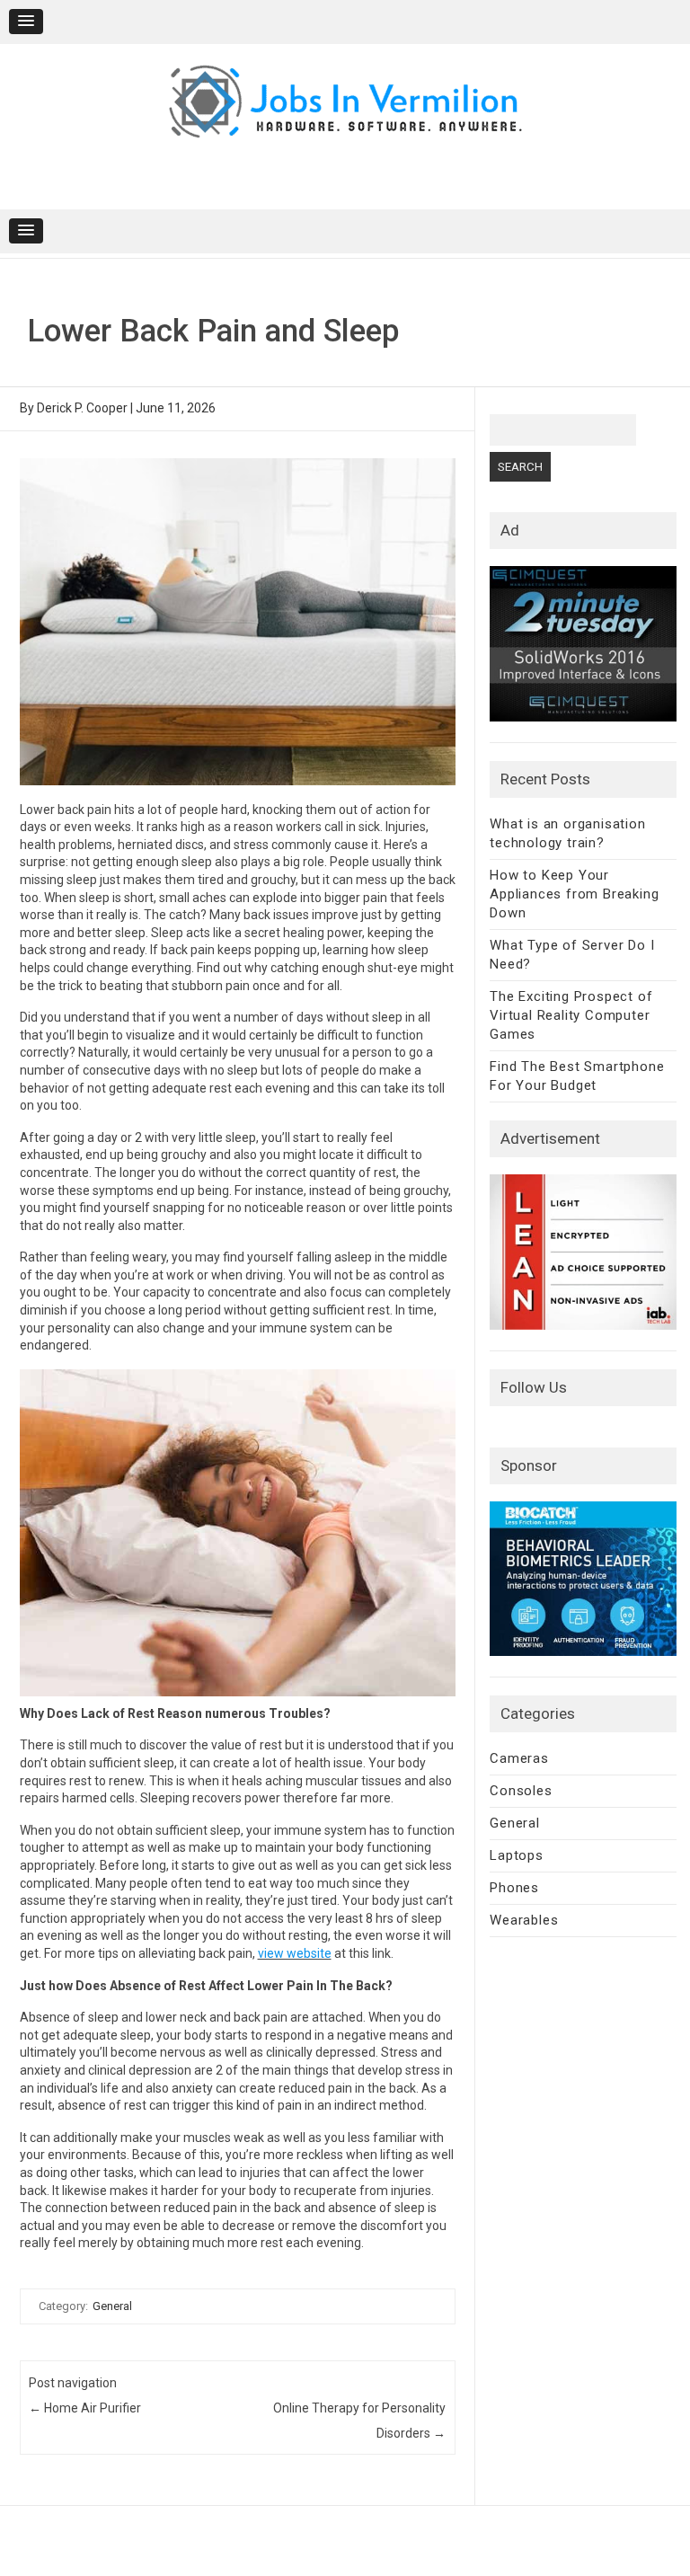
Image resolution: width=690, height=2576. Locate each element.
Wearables (524, 1920)
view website (295, 1953)
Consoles (521, 1791)
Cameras (519, 1758)
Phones (514, 1888)
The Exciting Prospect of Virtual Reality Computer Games (571, 1015)
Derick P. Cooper (82, 408)
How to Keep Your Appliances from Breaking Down (574, 894)
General (112, 2306)
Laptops (517, 1855)
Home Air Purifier (85, 2408)
